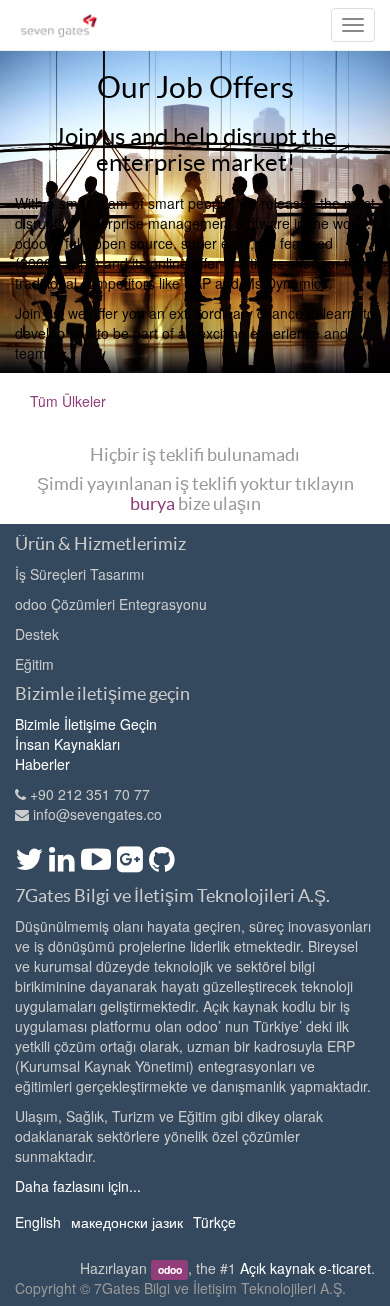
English (38, 1222)
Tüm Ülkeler (68, 401)
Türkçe (214, 1222)
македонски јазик (127, 1222)
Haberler (42, 764)
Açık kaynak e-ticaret (305, 1268)
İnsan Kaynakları (67, 744)
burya (152, 503)
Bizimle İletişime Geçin (86, 724)
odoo (170, 1269)
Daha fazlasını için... (78, 1186)
